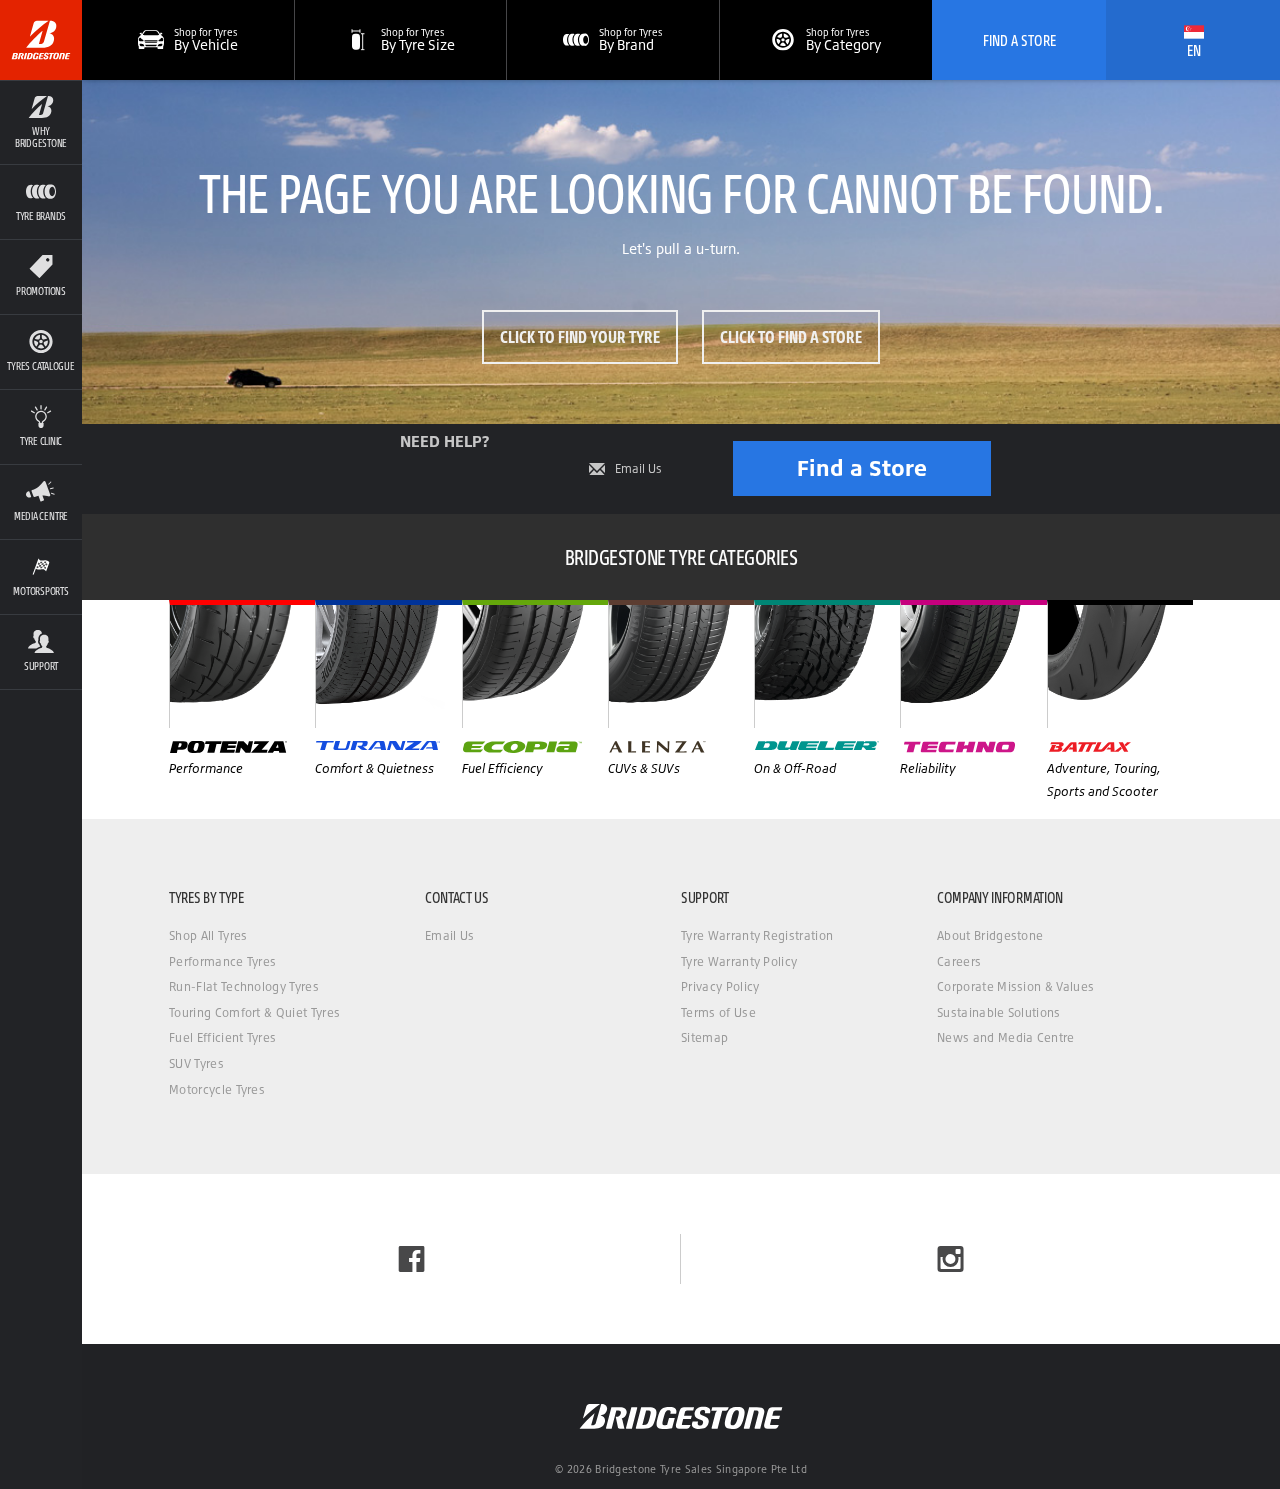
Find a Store (862, 467)
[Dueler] (827, 664)
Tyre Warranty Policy (739, 961)
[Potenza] (242, 664)
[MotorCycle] (1120, 664)
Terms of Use (718, 1012)
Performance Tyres (222, 961)
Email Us (638, 469)
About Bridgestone (990, 935)
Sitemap (704, 1037)
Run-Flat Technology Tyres (244, 986)
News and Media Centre (1006, 1037)
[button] (41, 122)
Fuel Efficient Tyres (222, 1037)
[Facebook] (411, 1259)
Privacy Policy (720, 986)
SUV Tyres (196, 1063)
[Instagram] (950, 1259)
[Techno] (973, 664)
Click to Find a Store (791, 336)
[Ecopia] (535, 664)
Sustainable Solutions (999, 1012)
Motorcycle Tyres (217, 1089)
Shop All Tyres (208, 935)
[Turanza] (388, 664)
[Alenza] (681, 664)
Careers (959, 961)
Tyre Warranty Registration (757, 935)
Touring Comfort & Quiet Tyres (254, 1012)
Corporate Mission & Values (1015, 986)
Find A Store (1019, 40)
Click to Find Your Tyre (580, 336)
